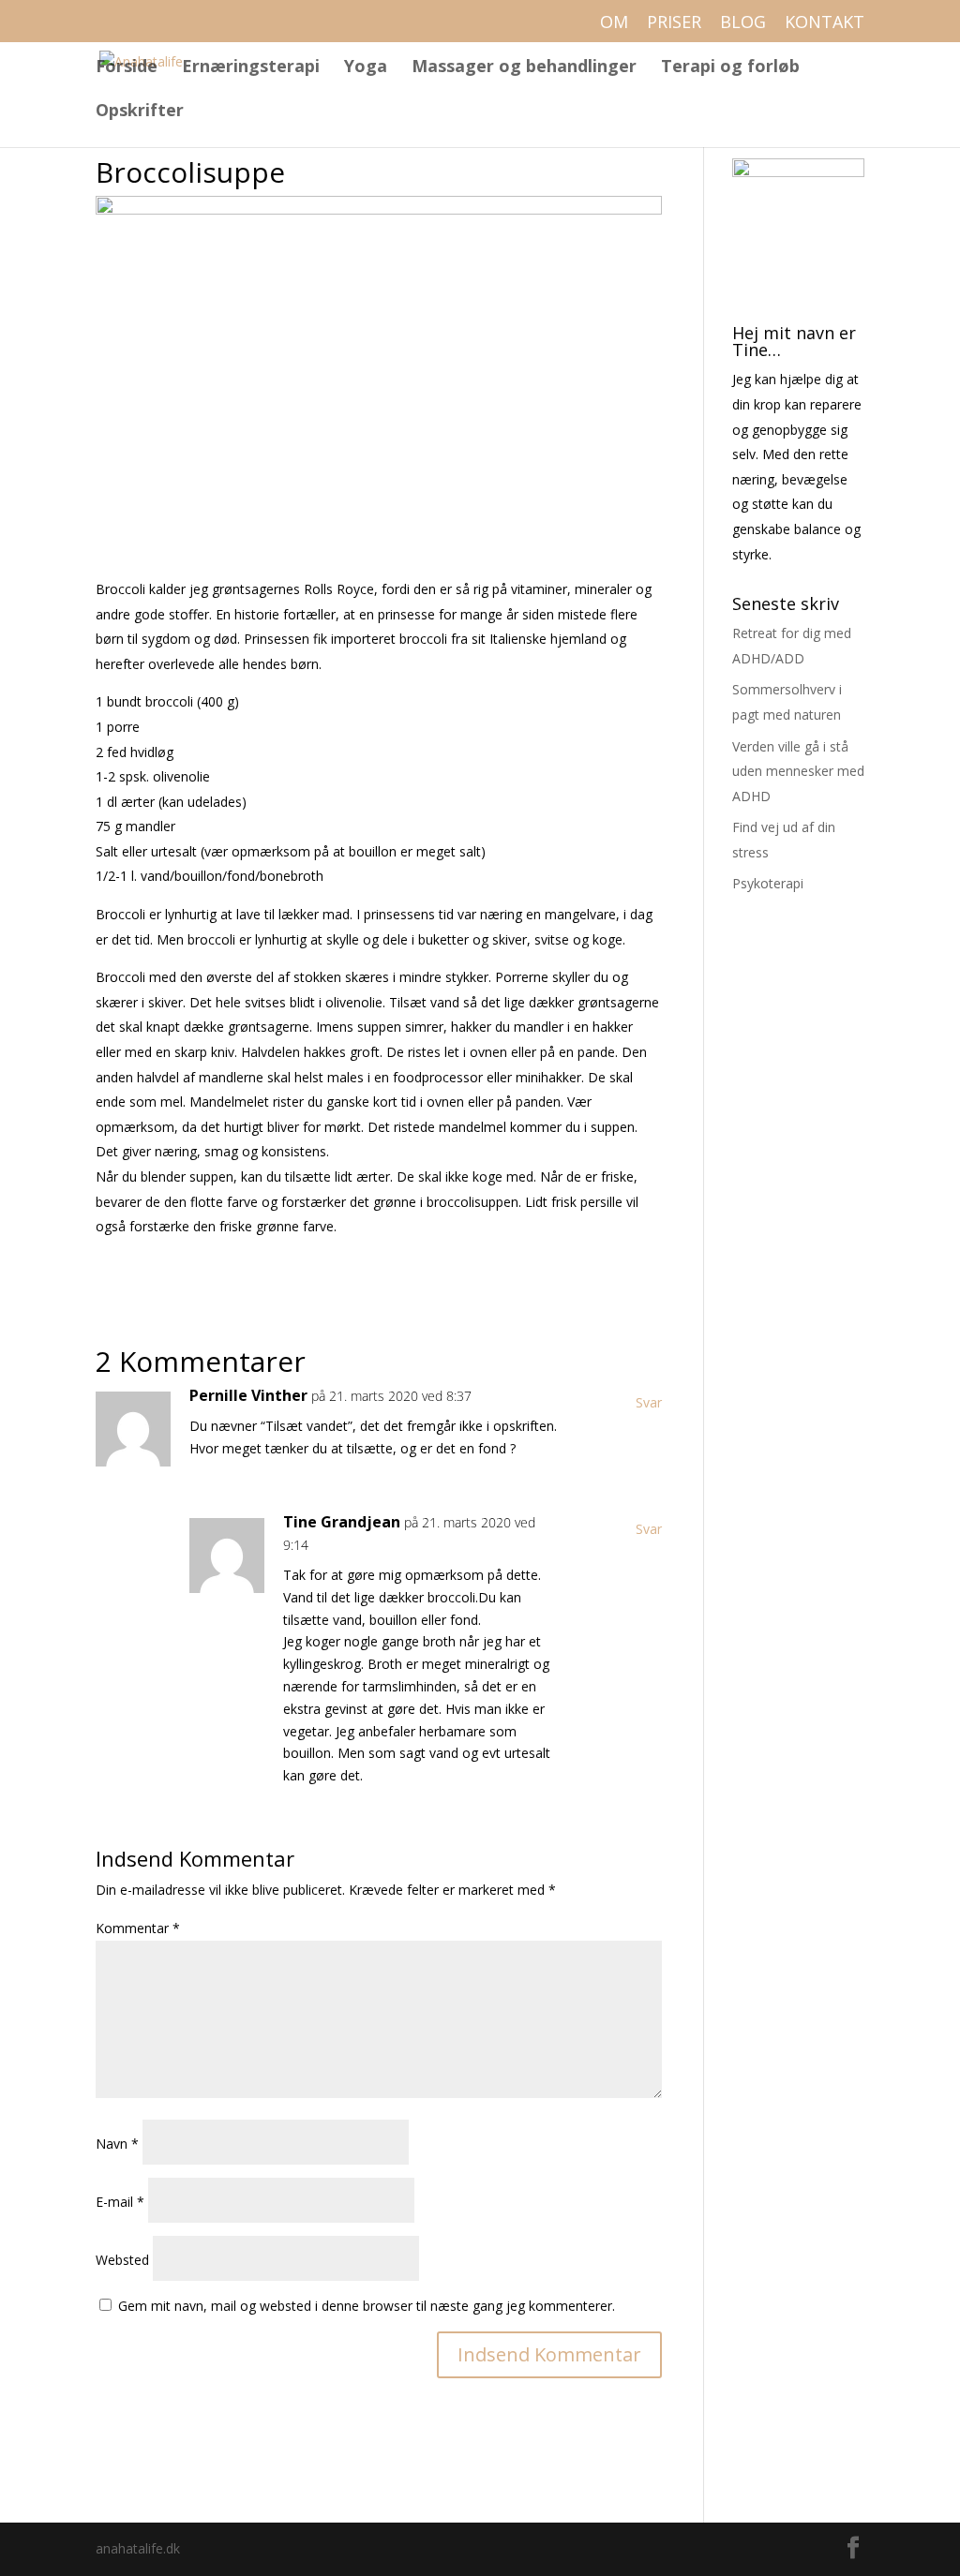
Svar (649, 1402)
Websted (122, 2260)
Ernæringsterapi (251, 68)
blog (743, 23)
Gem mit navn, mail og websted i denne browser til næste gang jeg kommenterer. (367, 2306)
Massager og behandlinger (524, 68)
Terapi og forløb (730, 68)
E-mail (120, 2202)
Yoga (366, 68)
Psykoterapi (768, 883)
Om (614, 23)
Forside (127, 68)
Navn (117, 2144)
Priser (674, 23)
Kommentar (138, 1928)
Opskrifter (140, 112)
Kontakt (825, 23)
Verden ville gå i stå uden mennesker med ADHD (798, 771)
